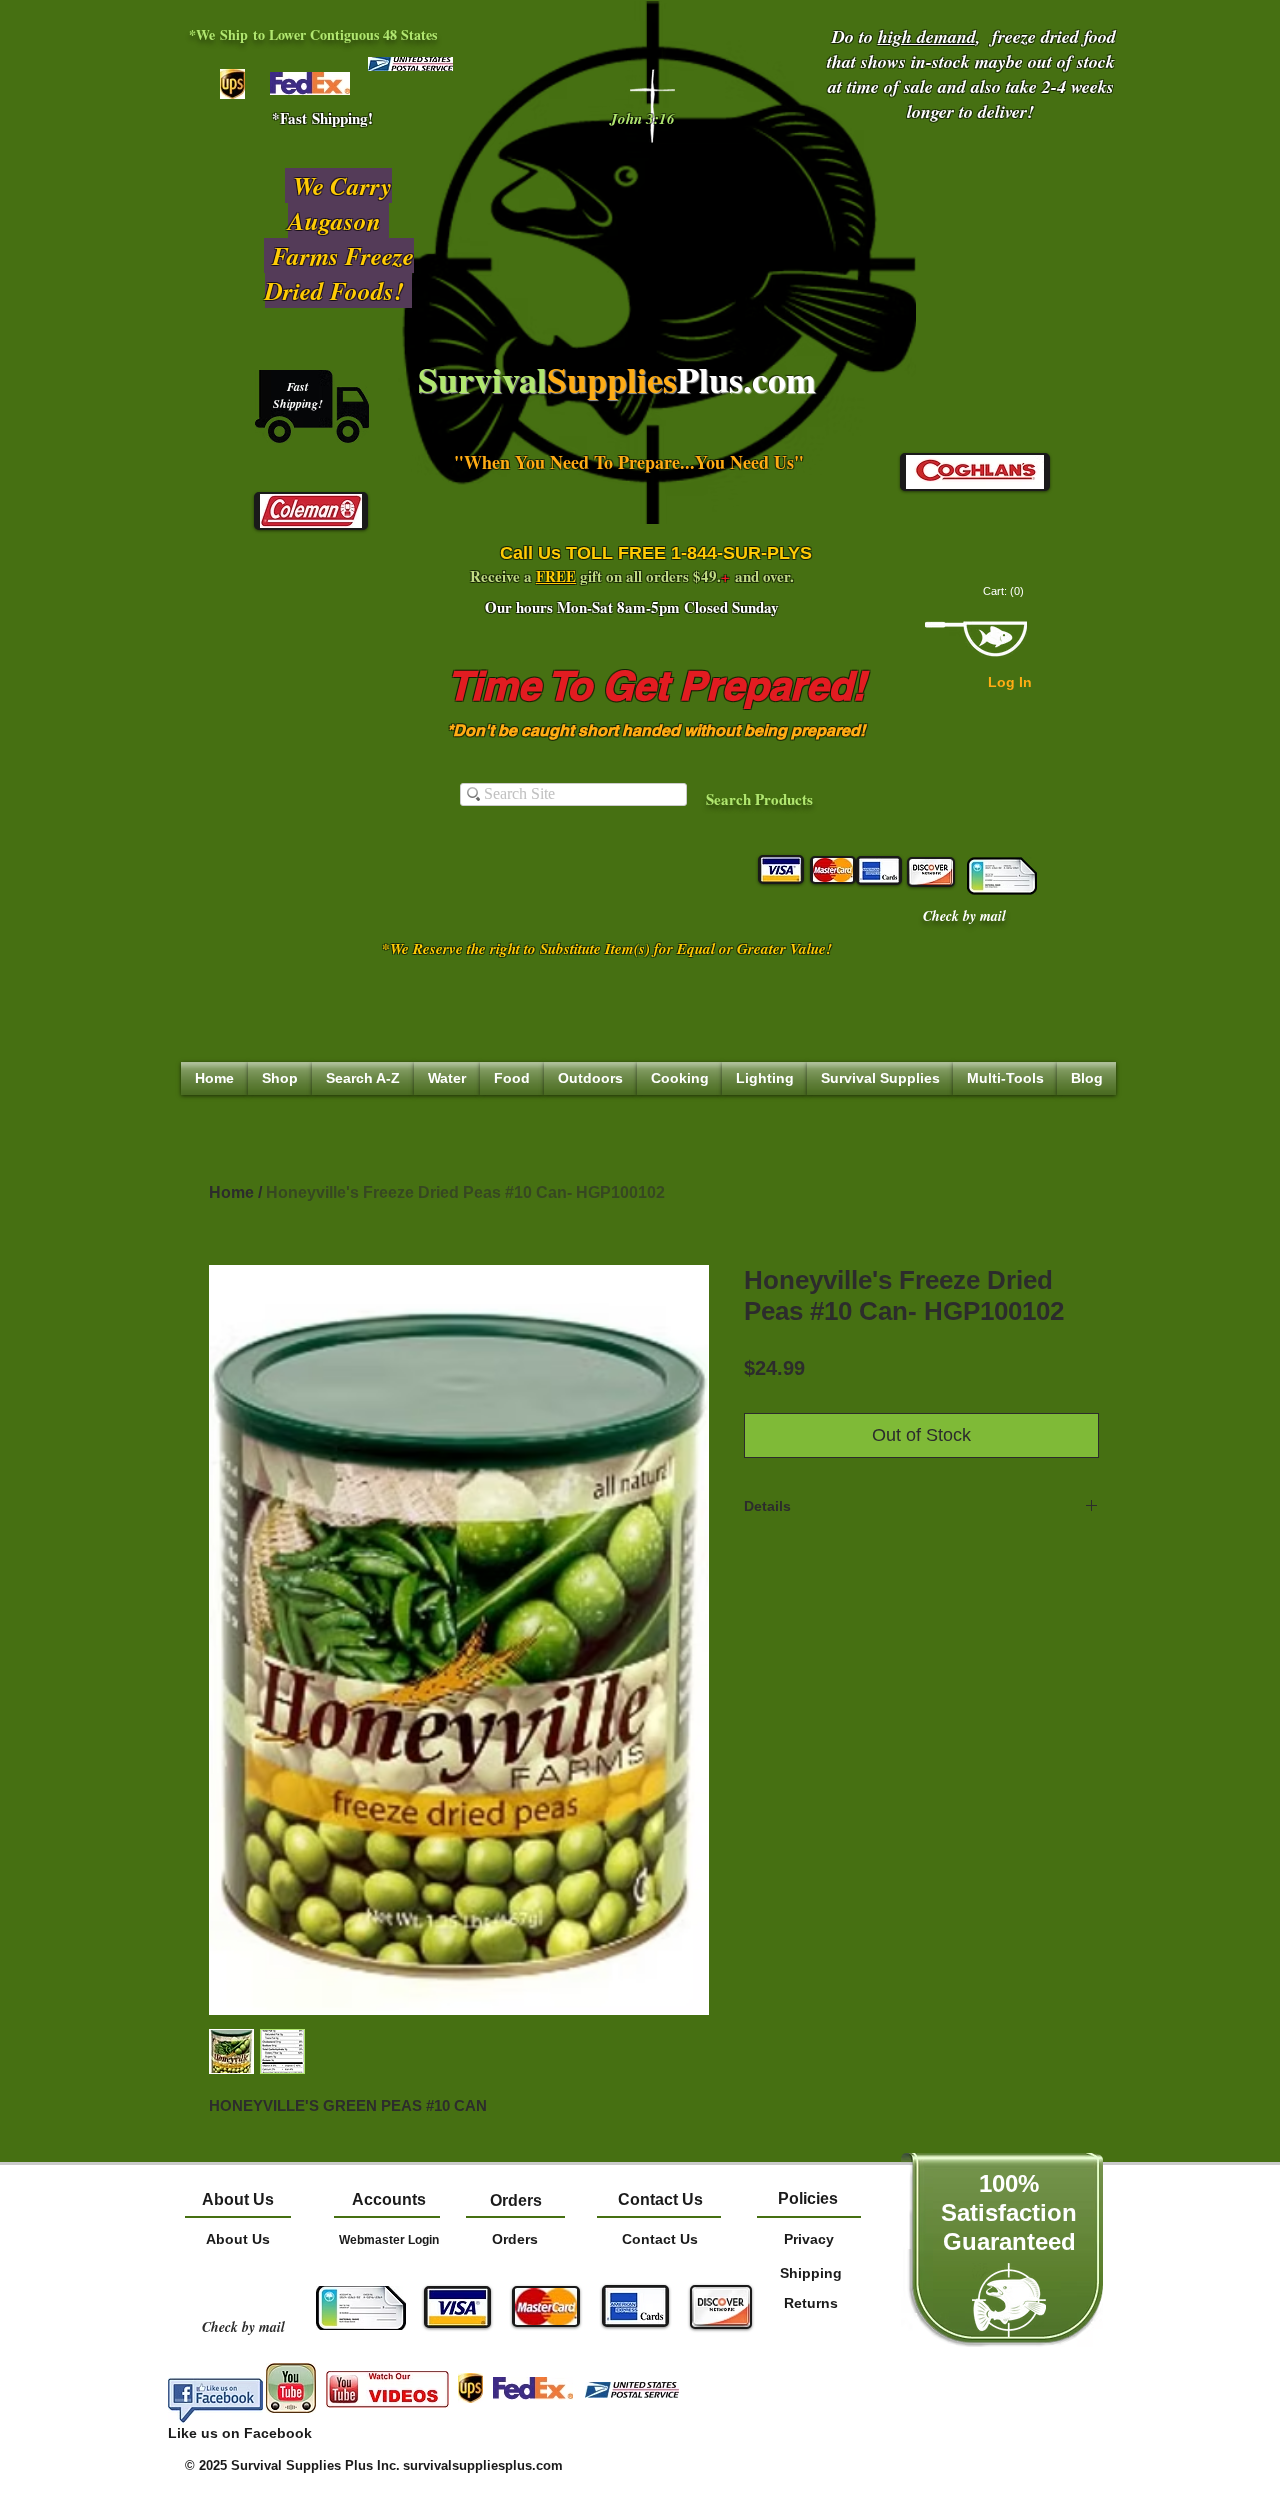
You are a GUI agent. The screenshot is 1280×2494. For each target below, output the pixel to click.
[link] (1005, 591)
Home (231, 1192)
